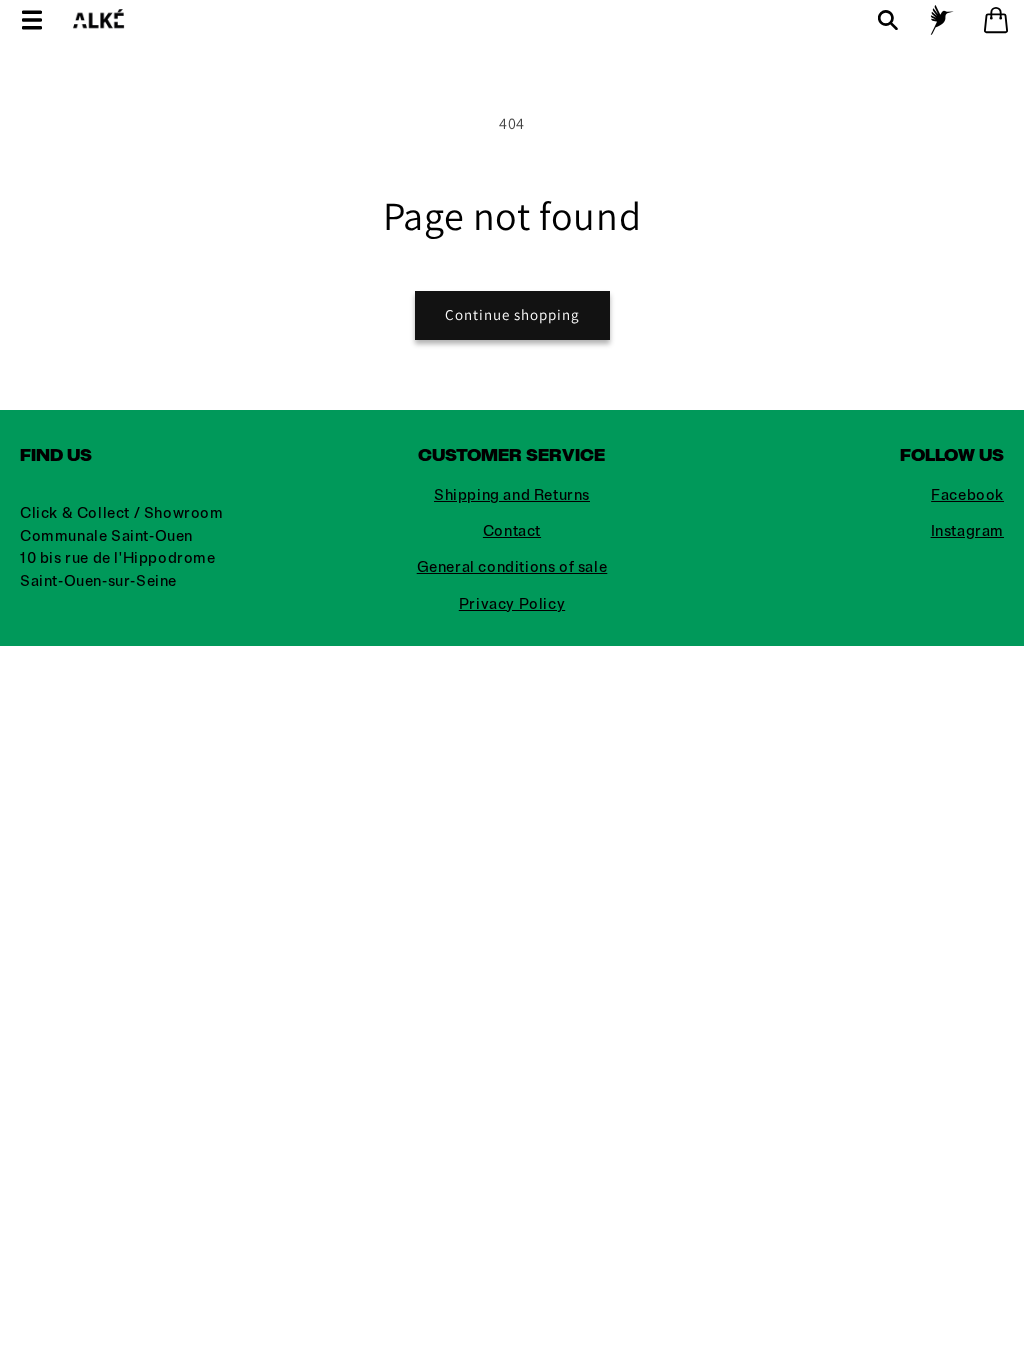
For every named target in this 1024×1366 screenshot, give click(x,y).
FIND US (56, 455)
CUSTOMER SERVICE (511, 455)
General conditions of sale (512, 567)
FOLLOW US (952, 455)
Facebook (967, 495)
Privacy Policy (512, 604)
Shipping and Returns (512, 495)
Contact (512, 531)
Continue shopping (512, 314)
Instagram (967, 531)
